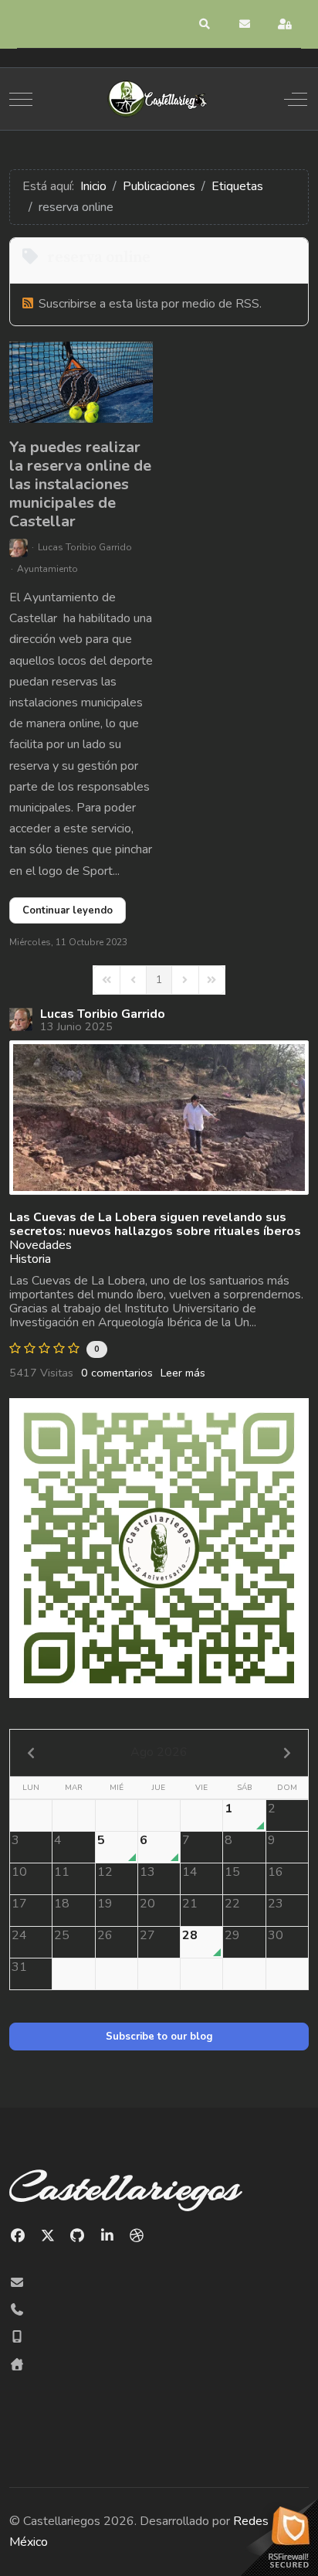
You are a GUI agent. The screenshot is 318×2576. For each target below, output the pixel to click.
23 (276, 1904)
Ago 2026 (159, 1752)
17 (19, 1904)
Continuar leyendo (68, 910)
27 (147, 1935)
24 (19, 1935)
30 (276, 1935)
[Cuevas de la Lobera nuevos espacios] (159, 1118)
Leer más (183, 1373)
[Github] (78, 2236)
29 (232, 1935)
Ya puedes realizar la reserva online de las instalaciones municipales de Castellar (80, 484)
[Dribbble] (137, 2236)
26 (105, 1935)
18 (62, 1904)
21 (190, 1904)
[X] (48, 2236)
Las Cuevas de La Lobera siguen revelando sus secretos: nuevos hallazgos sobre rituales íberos (155, 1224)
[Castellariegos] (157, 99)
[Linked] (108, 2236)
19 (105, 1904)
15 (232, 1872)
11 (62, 1872)
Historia (30, 1259)
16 (276, 1872)
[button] (205, 24)
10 (19, 1872)
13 (147, 1872)
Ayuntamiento (47, 569)
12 (105, 1872)
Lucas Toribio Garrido (85, 547)
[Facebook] (18, 2236)
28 (190, 1935)
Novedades (41, 1245)
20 (147, 1904)
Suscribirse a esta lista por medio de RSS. (150, 304)
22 (232, 1904)
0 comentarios (117, 1373)
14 (190, 1872)
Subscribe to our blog (159, 2037)
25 (62, 1935)
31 (19, 1967)
